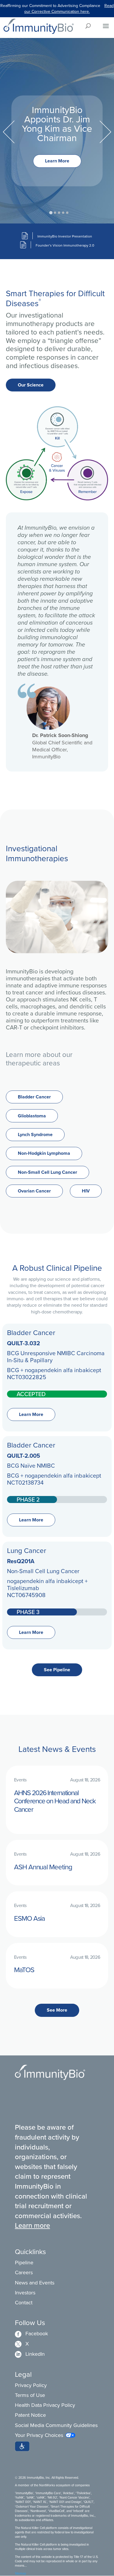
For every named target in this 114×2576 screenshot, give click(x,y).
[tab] (51, 213)
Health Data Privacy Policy (45, 2405)
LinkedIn (30, 2354)
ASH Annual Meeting (43, 1867)
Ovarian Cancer (34, 1191)
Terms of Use (30, 2395)
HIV (86, 1191)
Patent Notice (30, 2415)
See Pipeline (57, 1670)
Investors (25, 2292)
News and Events (35, 2283)
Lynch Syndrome (35, 1134)
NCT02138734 (25, 1482)
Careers (24, 2272)
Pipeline (24, 2262)
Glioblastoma (32, 1116)
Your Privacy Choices (39, 2435)
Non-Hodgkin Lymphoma (44, 1153)
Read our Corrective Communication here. (69, 8)
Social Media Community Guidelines (56, 2425)
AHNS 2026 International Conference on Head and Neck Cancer (55, 1801)
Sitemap (20, 2573)
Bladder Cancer (34, 1097)
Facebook (31, 2333)
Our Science (31, 385)
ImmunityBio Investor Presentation (65, 236)
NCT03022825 (27, 1377)
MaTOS (24, 1970)
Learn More (57, 161)
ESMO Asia (30, 1918)
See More (57, 2010)
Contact (24, 2302)
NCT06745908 (26, 1595)
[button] (22, 2446)
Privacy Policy (31, 2385)
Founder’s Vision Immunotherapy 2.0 (65, 245)
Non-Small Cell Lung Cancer (47, 1172)
